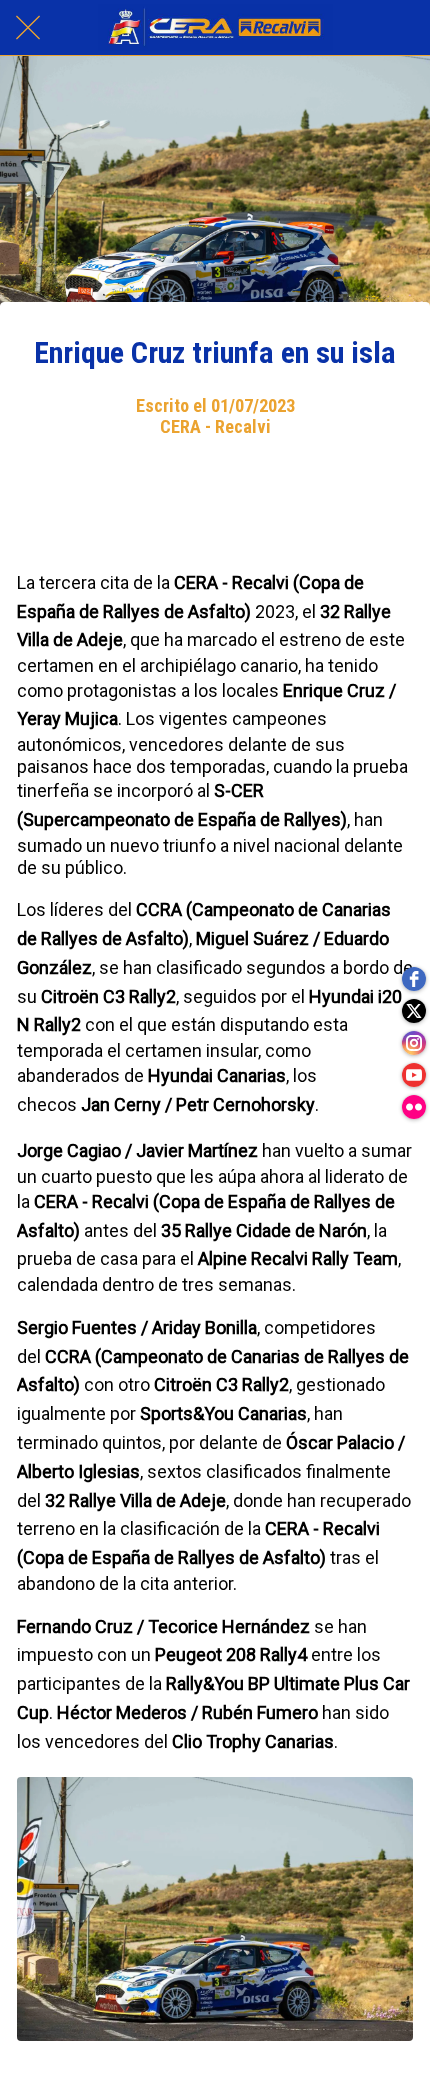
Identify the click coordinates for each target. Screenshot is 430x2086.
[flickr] (414, 1107)
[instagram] (414, 1043)
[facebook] (414, 979)
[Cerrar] (28, 28)
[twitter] (414, 1011)
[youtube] (414, 1075)
